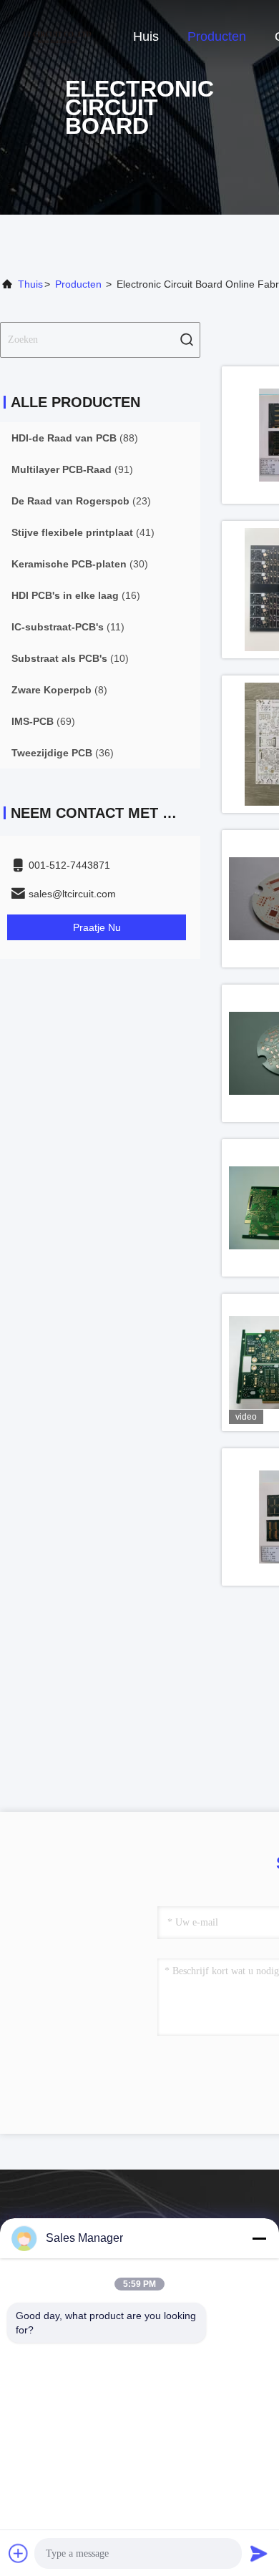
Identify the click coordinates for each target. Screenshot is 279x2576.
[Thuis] (57, 36)
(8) (59, 690)
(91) (72, 469)
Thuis (30, 284)
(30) (80, 564)
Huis (146, 36)
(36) (63, 753)
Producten (217, 36)
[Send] (259, 2553)
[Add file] (19, 2553)
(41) (83, 532)
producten (78, 284)
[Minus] (259, 2238)
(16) (76, 595)
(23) (81, 501)
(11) (68, 627)
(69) (43, 721)
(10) (70, 658)
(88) (75, 438)
